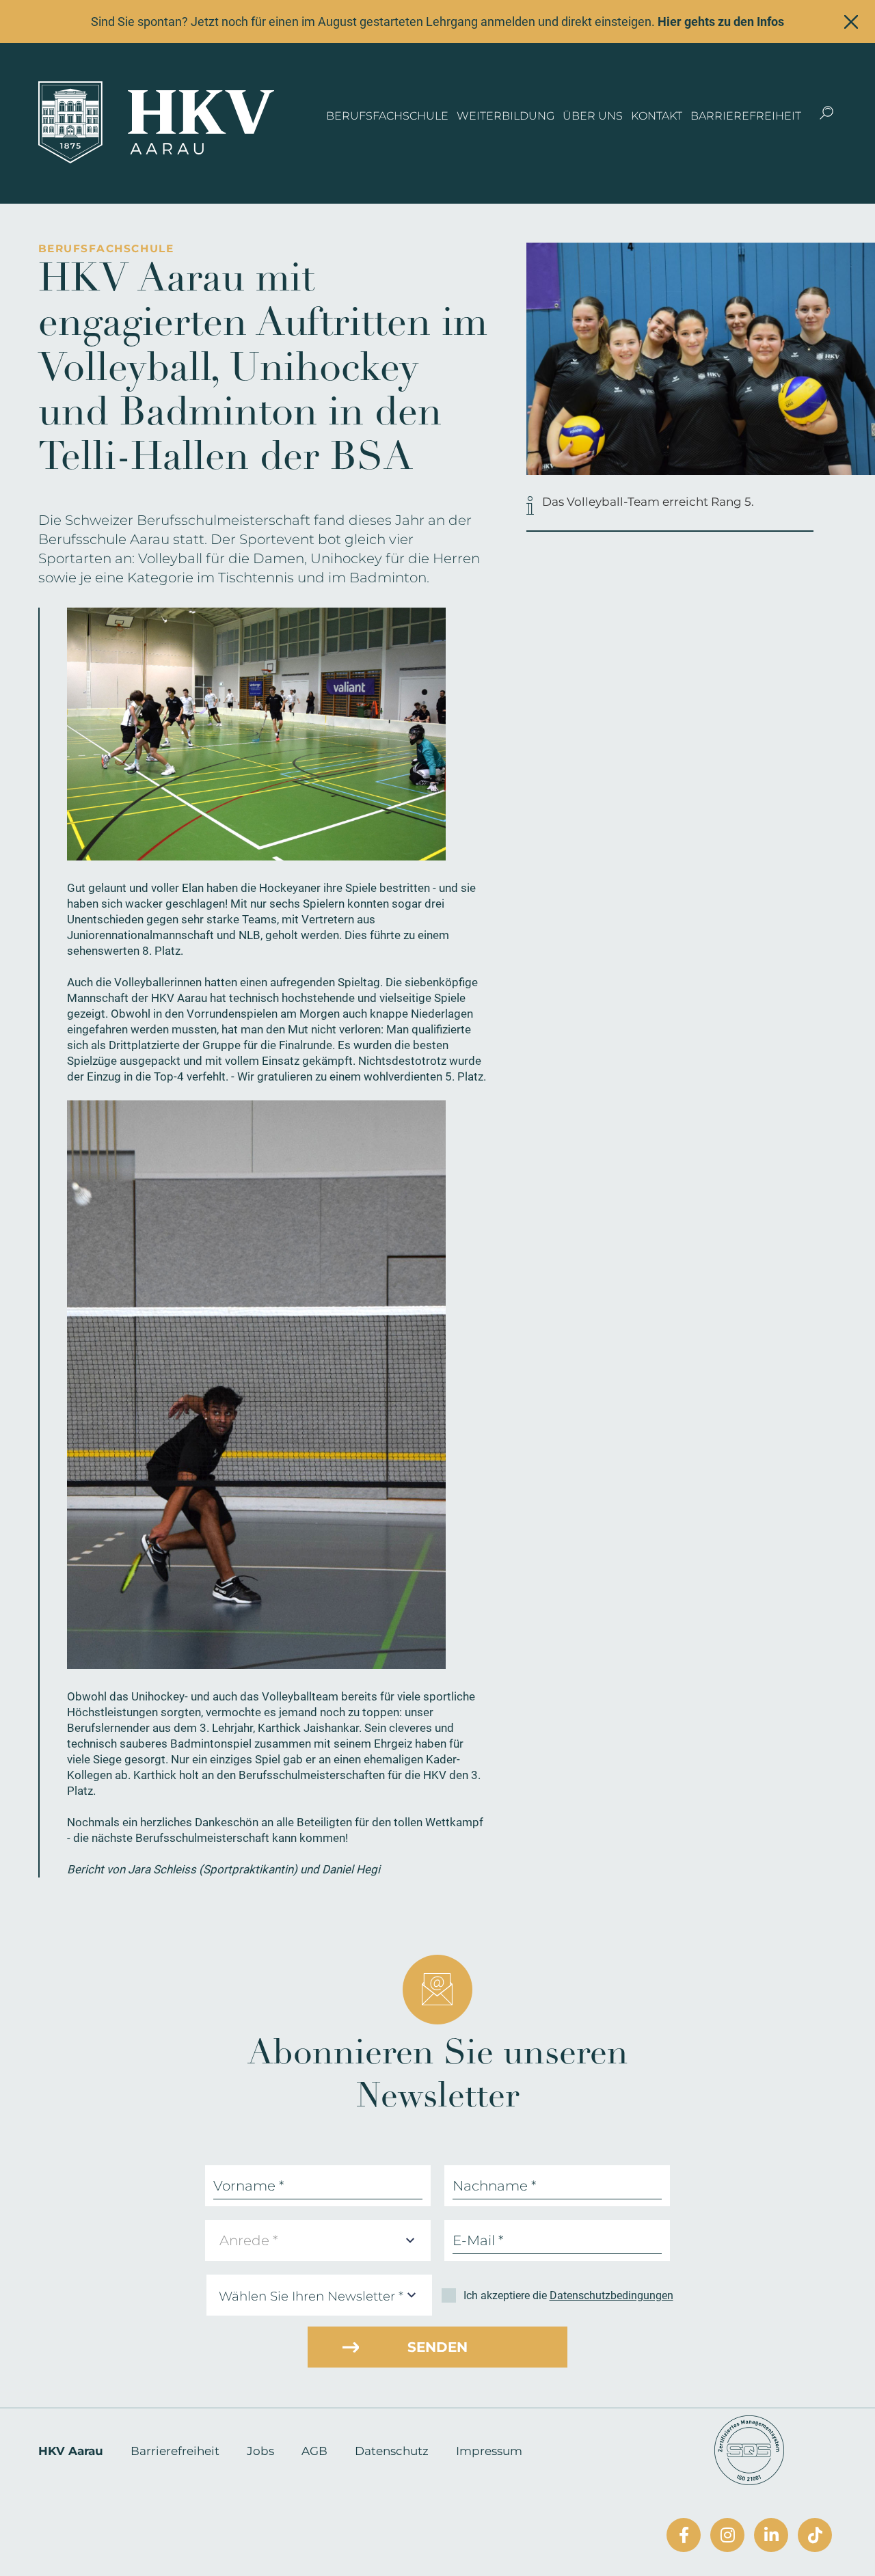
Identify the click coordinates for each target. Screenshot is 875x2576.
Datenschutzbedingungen (611, 2295)
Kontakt (657, 116)
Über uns (593, 116)
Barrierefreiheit (746, 116)
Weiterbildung (506, 116)
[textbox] (253, 2240)
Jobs (260, 2451)
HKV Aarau (71, 2451)
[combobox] (318, 2240)
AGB (314, 2451)
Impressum (489, 2451)
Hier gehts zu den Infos (721, 22)
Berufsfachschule (387, 116)
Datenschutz (392, 2451)
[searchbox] (323, 2297)
